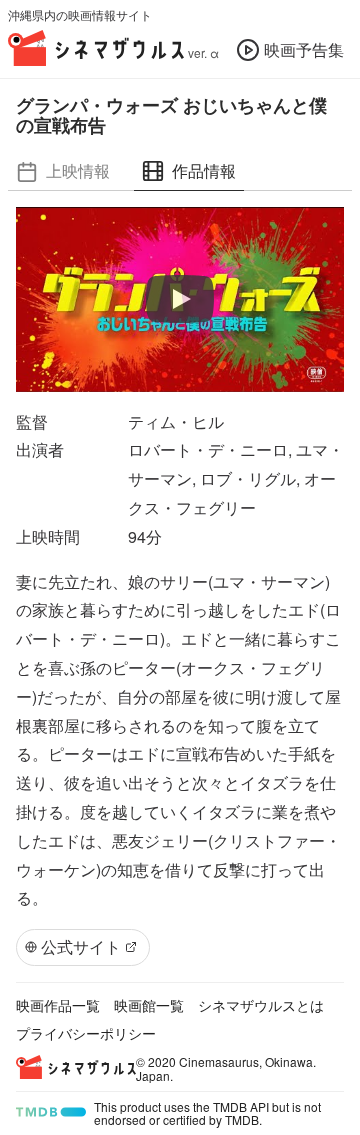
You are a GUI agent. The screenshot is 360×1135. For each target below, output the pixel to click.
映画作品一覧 (58, 1005)
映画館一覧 (149, 1005)
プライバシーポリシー (86, 1033)
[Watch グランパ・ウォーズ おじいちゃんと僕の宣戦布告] (180, 299)
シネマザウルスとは (261, 1005)
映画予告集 (304, 49)
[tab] (63, 171)
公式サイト (81, 946)
